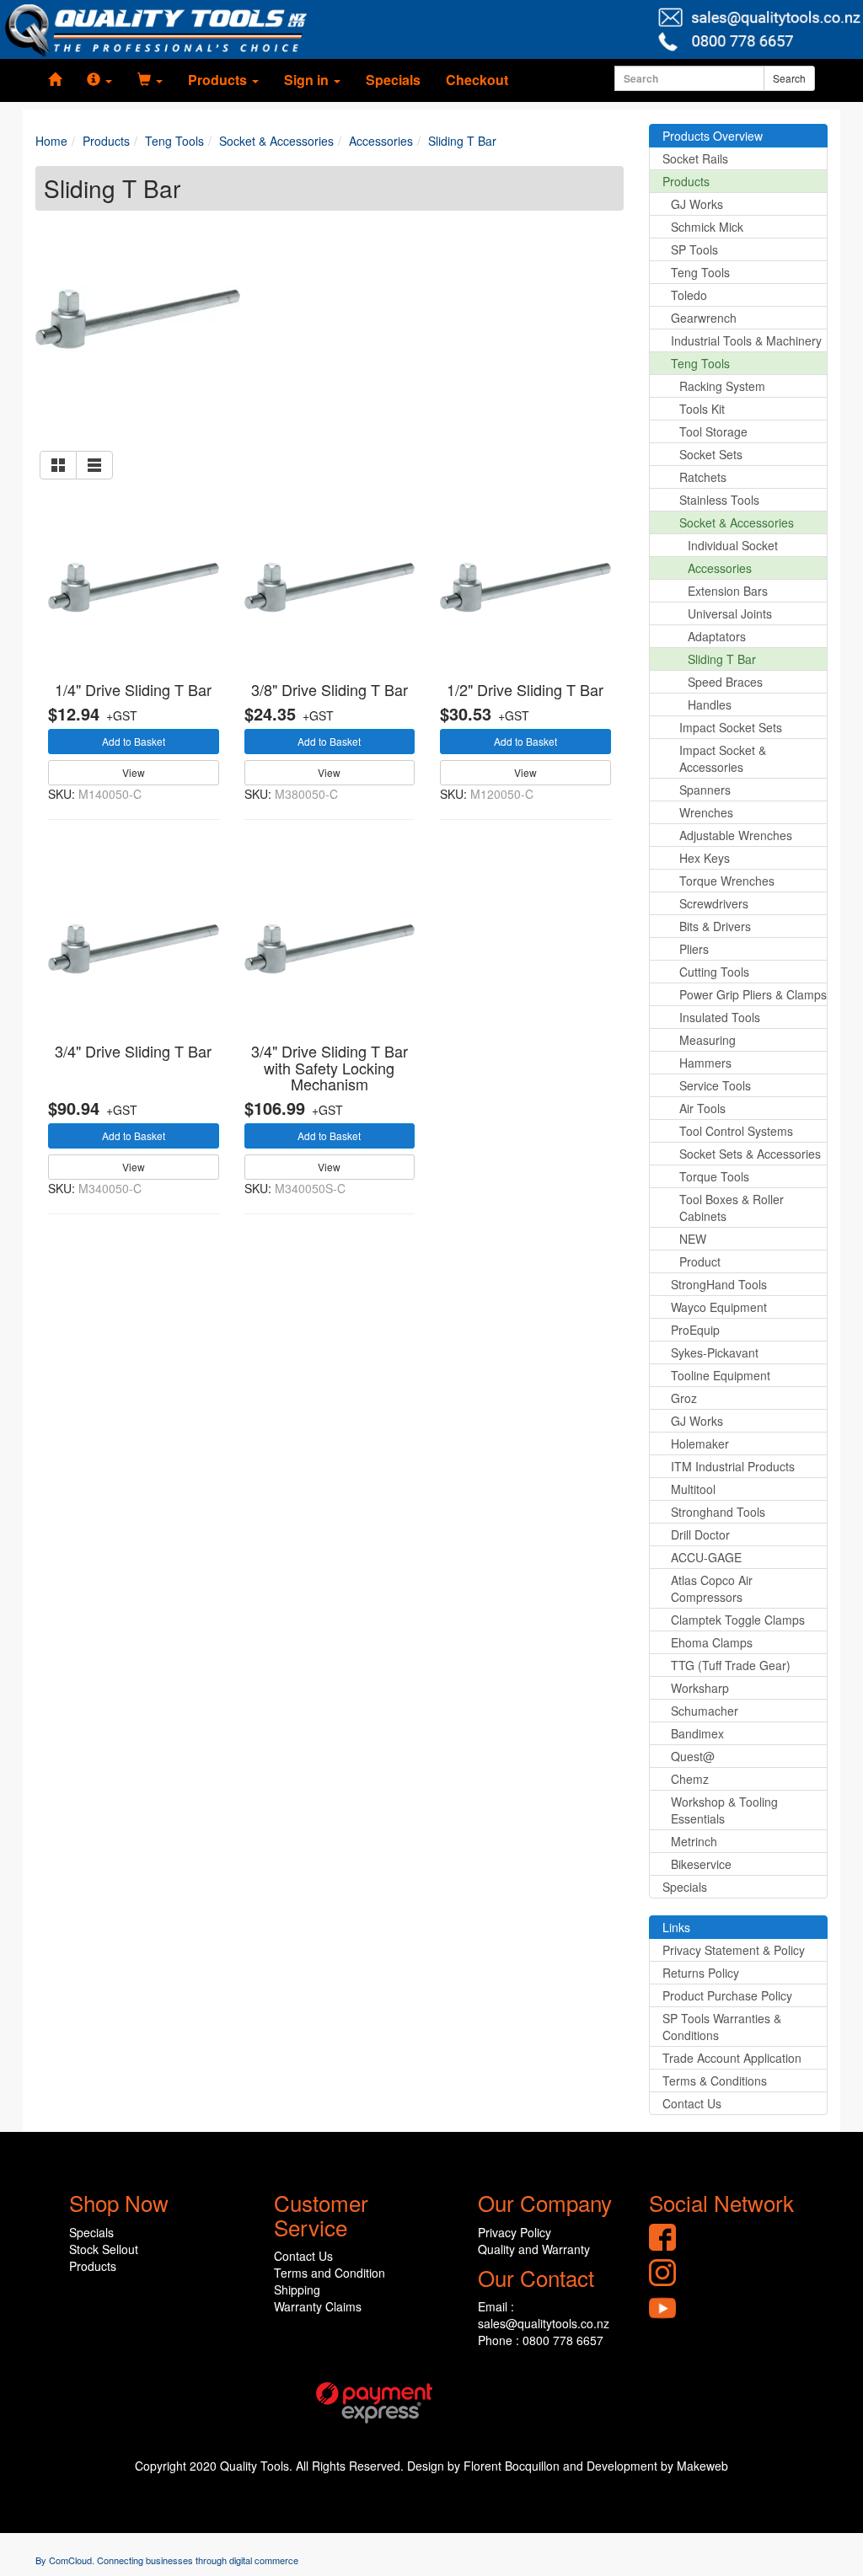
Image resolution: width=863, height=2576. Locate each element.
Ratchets (703, 477)
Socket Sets (711, 454)
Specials (393, 80)
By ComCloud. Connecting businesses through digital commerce (167, 2560)
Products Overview (713, 136)
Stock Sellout (104, 2249)
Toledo (689, 295)
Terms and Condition (330, 2273)
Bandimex (697, 1733)
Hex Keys (705, 858)
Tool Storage (713, 431)
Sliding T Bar (722, 659)
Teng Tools (700, 272)
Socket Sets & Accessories (750, 1154)
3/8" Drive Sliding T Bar (330, 689)
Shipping (297, 2289)
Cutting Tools (714, 972)
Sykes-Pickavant (715, 1352)
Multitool (693, 1489)
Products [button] (219, 80)
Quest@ (693, 1756)
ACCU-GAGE (706, 1557)
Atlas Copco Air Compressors (712, 1588)
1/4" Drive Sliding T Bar (133, 689)
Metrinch (694, 1841)
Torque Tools (714, 1176)
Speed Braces (725, 682)
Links (676, 1927)
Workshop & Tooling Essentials (724, 1810)
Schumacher (705, 1711)
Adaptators (717, 636)
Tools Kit (702, 409)
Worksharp (700, 1688)
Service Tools (715, 1085)
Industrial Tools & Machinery (746, 340)
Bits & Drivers (715, 926)
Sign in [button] (308, 80)
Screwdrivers (714, 903)
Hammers (705, 1063)
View (134, 772)
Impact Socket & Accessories (723, 758)
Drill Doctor (700, 1534)
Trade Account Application (732, 2058)
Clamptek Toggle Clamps (738, 1620)
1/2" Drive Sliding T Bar (525, 689)
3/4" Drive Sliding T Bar (133, 1051)
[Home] (55, 80)
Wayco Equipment (719, 1307)
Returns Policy (701, 1973)
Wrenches (706, 812)
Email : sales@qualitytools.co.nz (544, 2315)
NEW (693, 1239)
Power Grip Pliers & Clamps (753, 994)
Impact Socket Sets (731, 727)
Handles (710, 704)
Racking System (722, 386)
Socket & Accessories (737, 522)
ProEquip (695, 1330)
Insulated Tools (720, 1017)
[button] (99, 80)
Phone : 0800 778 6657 (541, 2340)
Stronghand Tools (718, 1512)
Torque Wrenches (727, 881)
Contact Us (692, 2103)
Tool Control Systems (736, 1131)
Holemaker (700, 1443)
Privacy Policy (515, 2232)
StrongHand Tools (719, 1284)
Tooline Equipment (721, 1375)
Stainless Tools (719, 500)
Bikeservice (701, 1864)
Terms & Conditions (715, 2081)
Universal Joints (730, 613)
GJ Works (697, 204)
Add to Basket (134, 741)
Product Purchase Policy (727, 1995)
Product (700, 1261)
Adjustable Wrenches (736, 835)
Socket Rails (695, 158)
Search (789, 78)
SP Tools (694, 249)
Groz (684, 1398)
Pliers (694, 949)
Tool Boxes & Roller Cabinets (732, 1208)
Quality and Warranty (534, 2249)
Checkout (477, 80)
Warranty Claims (318, 2306)
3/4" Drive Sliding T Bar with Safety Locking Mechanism (330, 1068)
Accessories (720, 568)
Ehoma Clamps (712, 1642)
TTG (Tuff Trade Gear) (731, 1665)
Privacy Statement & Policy (734, 1950)
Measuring (708, 1040)
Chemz (690, 1779)
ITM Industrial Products (733, 1466)
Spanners (705, 790)
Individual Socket (733, 545)
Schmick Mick (707, 227)
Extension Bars (728, 591)
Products (686, 181)
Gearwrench (704, 318)
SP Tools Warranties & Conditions (722, 2027)
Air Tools (702, 1108)
